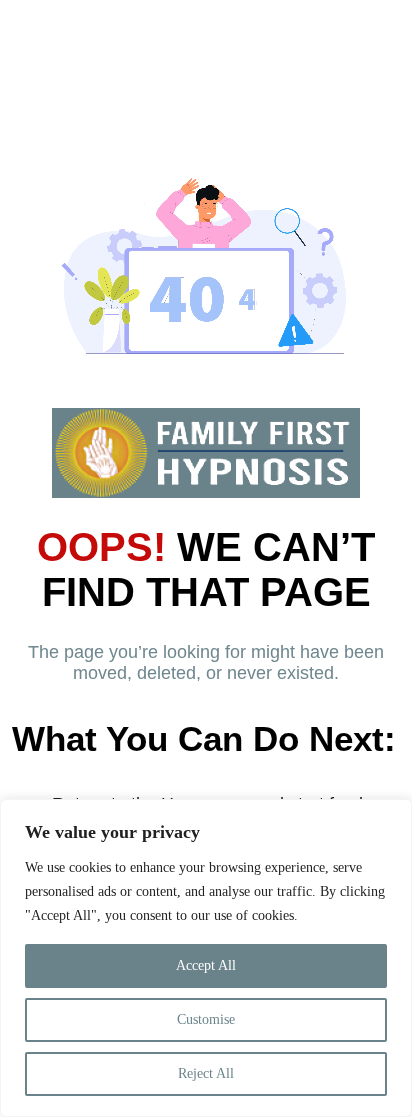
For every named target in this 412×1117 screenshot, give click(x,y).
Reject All (206, 1073)
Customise (206, 1019)
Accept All (206, 965)
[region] (206, 958)
